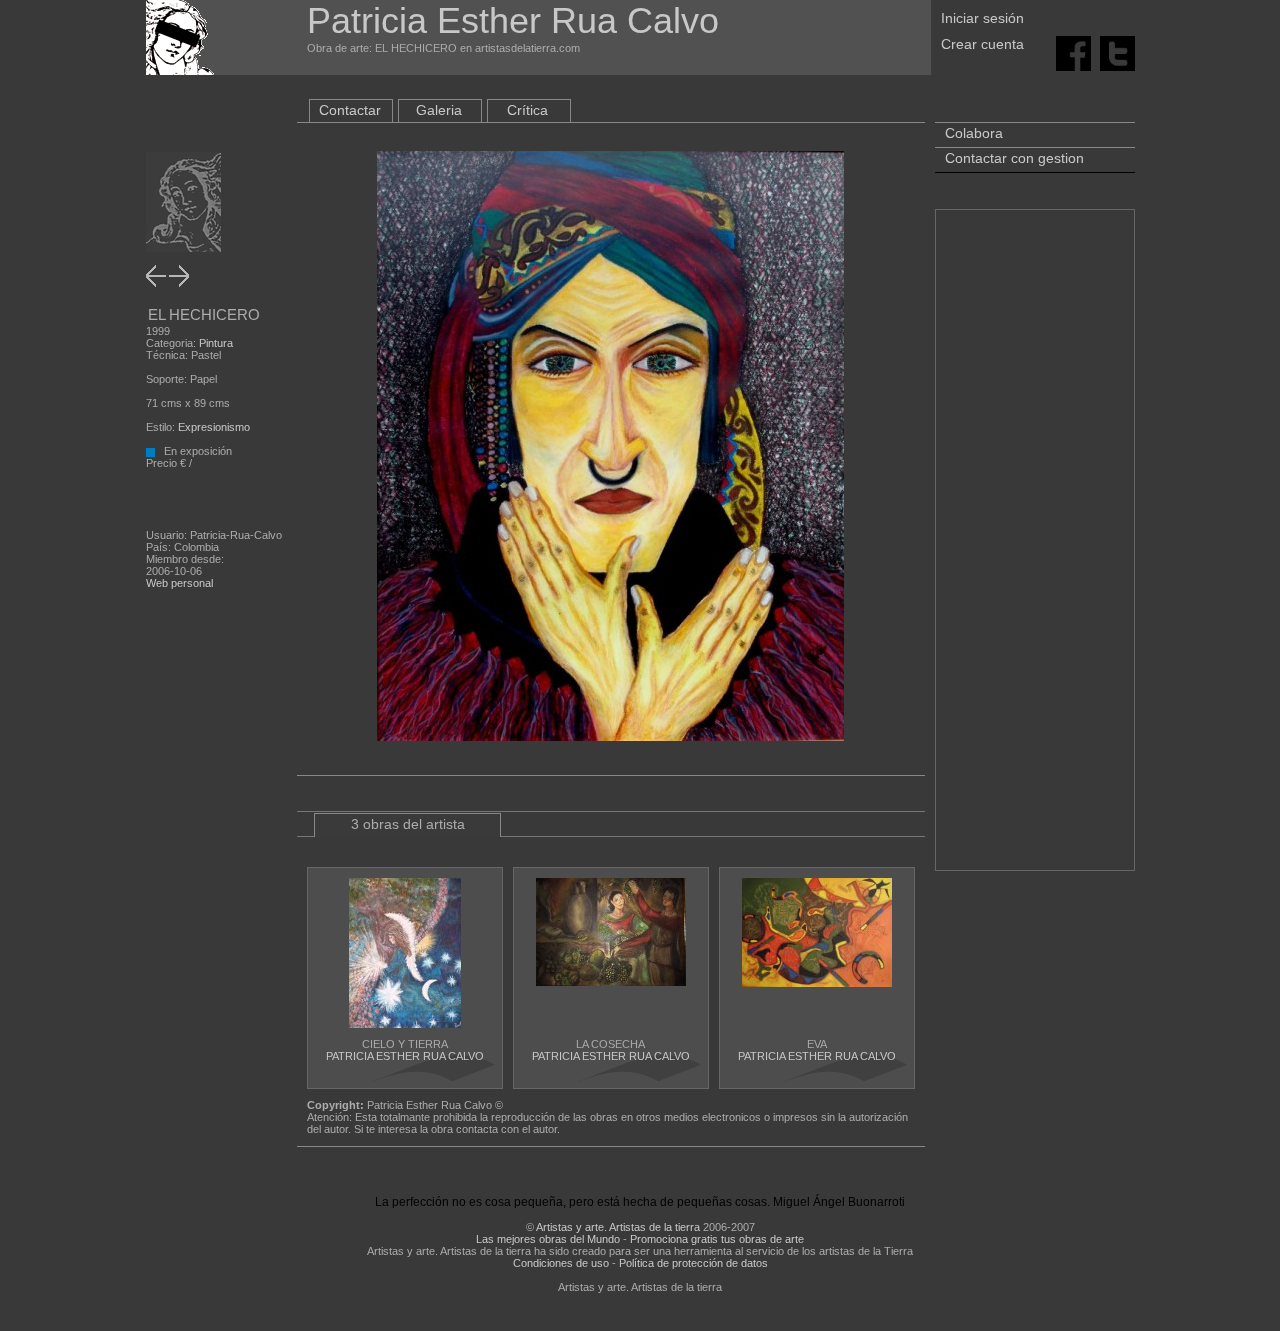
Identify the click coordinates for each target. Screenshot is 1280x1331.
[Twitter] (1117, 52)
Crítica (527, 110)
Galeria (439, 110)
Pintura (216, 343)
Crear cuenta (982, 44)
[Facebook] (1073, 52)
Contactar (350, 110)
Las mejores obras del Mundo (548, 1239)
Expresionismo (214, 427)
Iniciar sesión (982, 18)
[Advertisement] (1035, 550)
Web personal (179, 583)
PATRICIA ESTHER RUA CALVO (405, 1056)
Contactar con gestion (1014, 158)
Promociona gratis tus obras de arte (717, 1239)
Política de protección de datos (693, 1263)
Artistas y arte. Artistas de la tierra (618, 1227)
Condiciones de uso (561, 1263)
